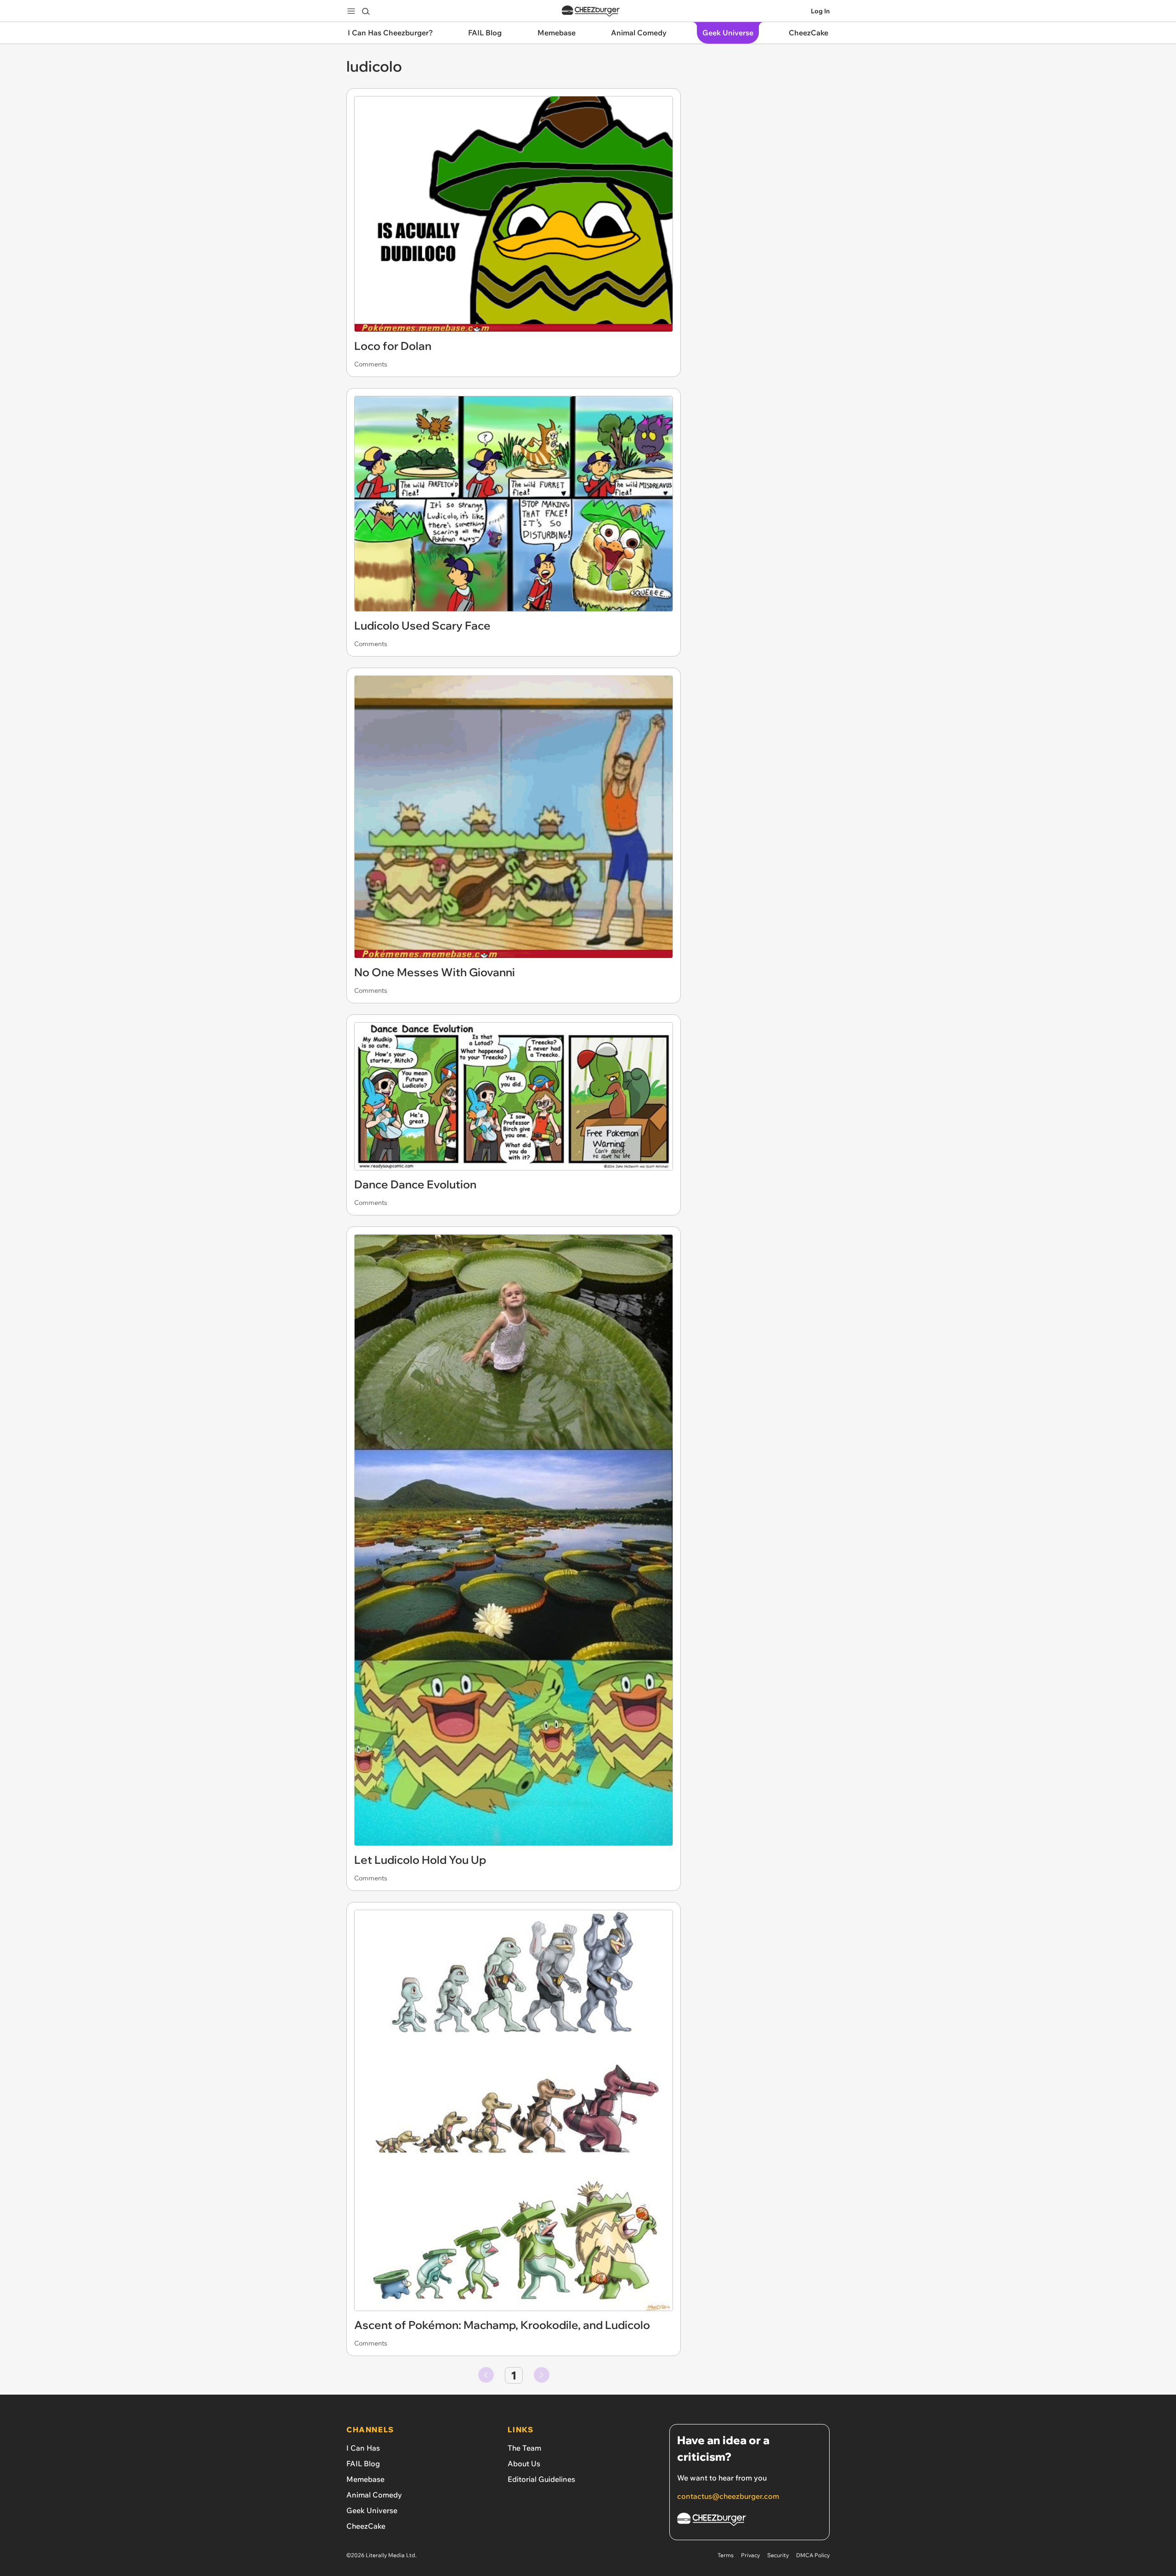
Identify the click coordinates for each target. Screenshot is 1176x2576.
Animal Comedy (374, 2495)
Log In (820, 11)
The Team (524, 2448)
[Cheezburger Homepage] (591, 11)
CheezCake (366, 2526)
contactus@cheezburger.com (728, 2496)
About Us (524, 2464)
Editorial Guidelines (541, 2479)
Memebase (365, 2479)
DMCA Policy (813, 2555)
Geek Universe (372, 2510)
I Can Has (363, 2448)
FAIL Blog (363, 2464)
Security (778, 2555)
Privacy (750, 2555)
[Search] (366, 11)
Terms (726, 2555)
